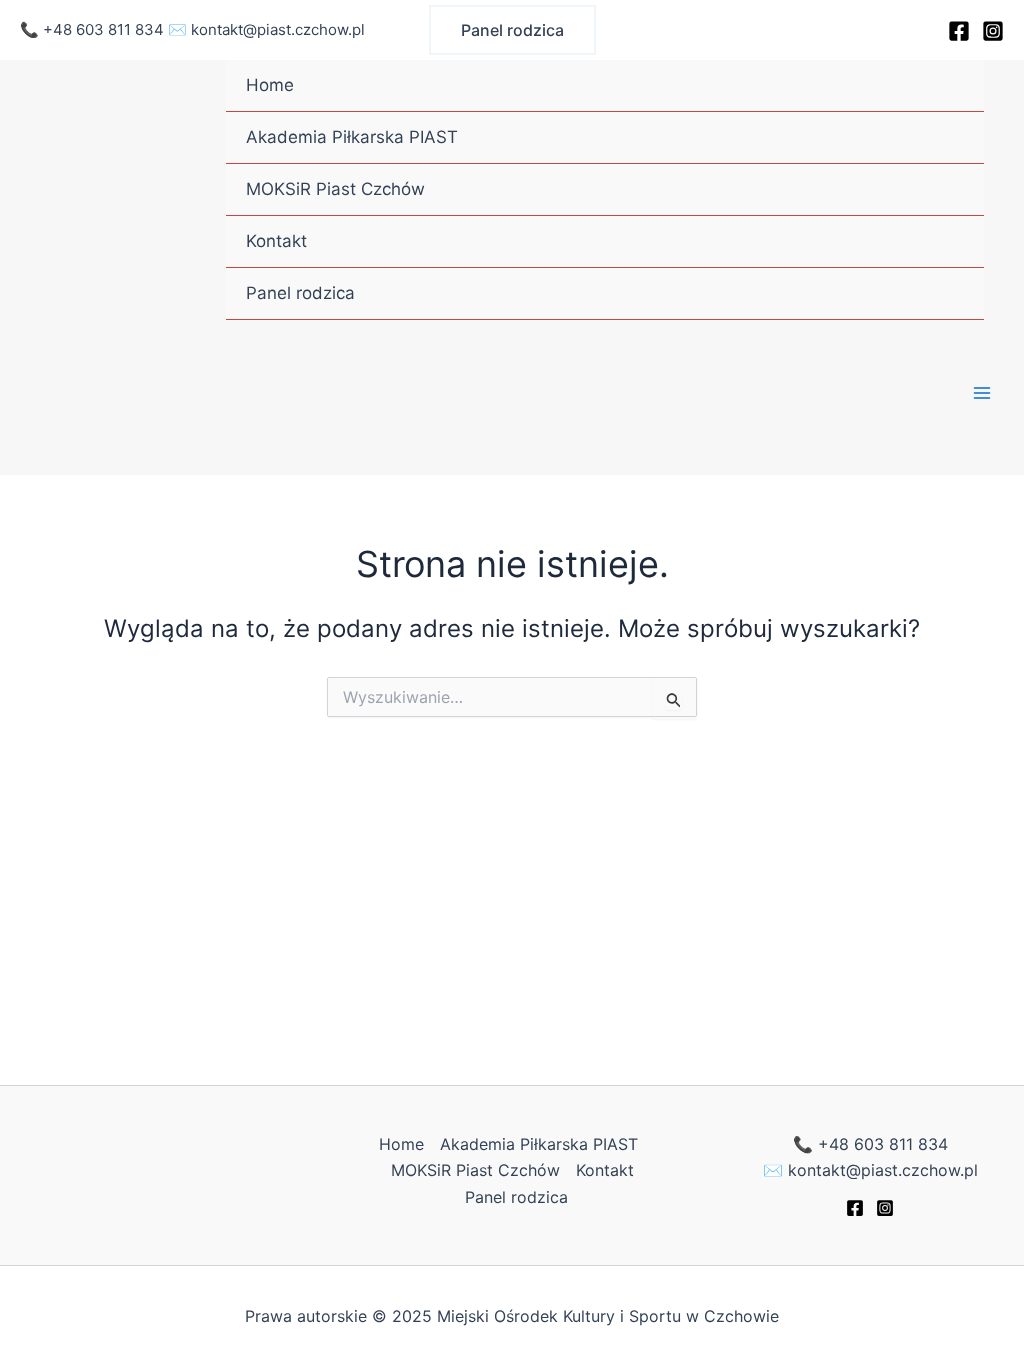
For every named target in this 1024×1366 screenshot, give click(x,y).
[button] (512, 30)
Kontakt (276, 241)
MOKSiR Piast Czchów (335, 189)
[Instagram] (993, 31)
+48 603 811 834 (103, 29)
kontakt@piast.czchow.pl (278, 29)
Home (270, 85)
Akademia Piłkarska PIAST (352, 137)
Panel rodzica (300, 293)
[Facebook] (959, 31)
